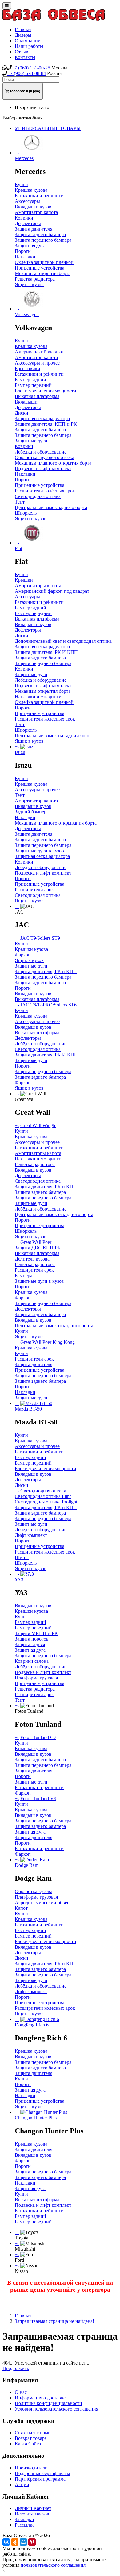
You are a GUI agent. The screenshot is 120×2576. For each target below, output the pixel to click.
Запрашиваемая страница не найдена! (54, 2321)
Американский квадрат (39, 352)
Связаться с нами (33, 2433)
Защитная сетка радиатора (42, 418)
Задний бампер (31, 812)
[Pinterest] (32, 2542)
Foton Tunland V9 (38, 1798)
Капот (21, 1908)
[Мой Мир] (23, 2542)
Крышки (24, 580)
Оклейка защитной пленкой (44, 262)
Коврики (24, 218)
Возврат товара (31, 2438)
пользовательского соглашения (53, 2565)
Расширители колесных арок (45, 719)
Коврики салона (32, 1661)
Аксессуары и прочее (37, 363)
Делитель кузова (32, 1259)
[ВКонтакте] (6, 2542)
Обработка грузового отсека (44, 457)
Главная (23, 29)
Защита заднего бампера (40, 234)
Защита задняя (30, 1644)
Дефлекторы (28, 223)
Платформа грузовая (36, 1678)
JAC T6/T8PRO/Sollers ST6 (48, 1005)
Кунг (20, 1617)
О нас (21, 2392)
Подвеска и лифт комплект (43, 468)
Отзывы (23, 52)
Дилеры (23, 35)
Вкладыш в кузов (33, 207)
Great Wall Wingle (38, 1125)
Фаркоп (23, 955)
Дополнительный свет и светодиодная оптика (63, 641)
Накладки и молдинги (38, 697)
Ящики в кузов (31, 519)
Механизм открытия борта (43, 273)
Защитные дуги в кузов (39, 851)
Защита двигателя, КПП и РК (46, 424)
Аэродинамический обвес (42, 1903)
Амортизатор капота (36, 212)
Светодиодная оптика (38, 496)
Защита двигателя (34, 229)
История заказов (32, 2514)
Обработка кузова (34, 1891)
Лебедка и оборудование (41, 452)
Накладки (25, 257)
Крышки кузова (31, 949)
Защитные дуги (31, 441)
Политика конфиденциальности (48, 2403)
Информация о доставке (40, 2398)
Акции (22, 2484)
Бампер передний (33, 385)
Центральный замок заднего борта (51, 507)
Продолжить (16, 2368)
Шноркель (26, 513)
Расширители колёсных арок (45, 491)
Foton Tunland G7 (38, 1737)
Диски (22, 413)
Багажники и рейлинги (39, 196)
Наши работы (29, 46)
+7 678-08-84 (27, 73)
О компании (28, 41)
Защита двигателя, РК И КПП (46, 652)
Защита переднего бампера (43, 240)
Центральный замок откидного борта (54, 1214)
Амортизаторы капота (38, 585)
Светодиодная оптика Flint (43, 1496)
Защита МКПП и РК (36, 1633)
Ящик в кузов (29, 284)
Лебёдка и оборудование (41, 1044)
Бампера (24, 1275)
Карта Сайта (28, 2444)
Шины (22, 1557)
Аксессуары (27, 201)
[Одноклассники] (15, 2542)
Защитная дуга (30, 246)
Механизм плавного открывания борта (56, 823)
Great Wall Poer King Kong (48, 1342)
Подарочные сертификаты (42, 2473)
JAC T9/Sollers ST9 (40, 938)
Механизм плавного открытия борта (53, 463)
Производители (31, 2468)
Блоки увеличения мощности (46, 391)
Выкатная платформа (37, 396)
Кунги (21, 184)
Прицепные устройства (40, 268)
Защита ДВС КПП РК (38, 1248)
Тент (20, 502)
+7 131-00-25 (31, 68)
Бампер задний (30, 380)
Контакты (25, 57)
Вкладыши (26, 402)
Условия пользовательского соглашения (56, 2409)
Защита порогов (32, 1639)
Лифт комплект (31, 1535)
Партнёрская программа (40, 2479)
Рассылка (25, 2525)
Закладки (24, 2519)
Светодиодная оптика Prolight (46, 1502)
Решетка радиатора (35, 279)
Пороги (23, 251)
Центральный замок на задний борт (52, 736)
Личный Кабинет (33, 2508)
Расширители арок (34, 890)
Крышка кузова (31, 190)
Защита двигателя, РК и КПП (46, 971)
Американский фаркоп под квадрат (52, 591)
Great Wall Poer (36, 1242)
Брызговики (28, 368)
